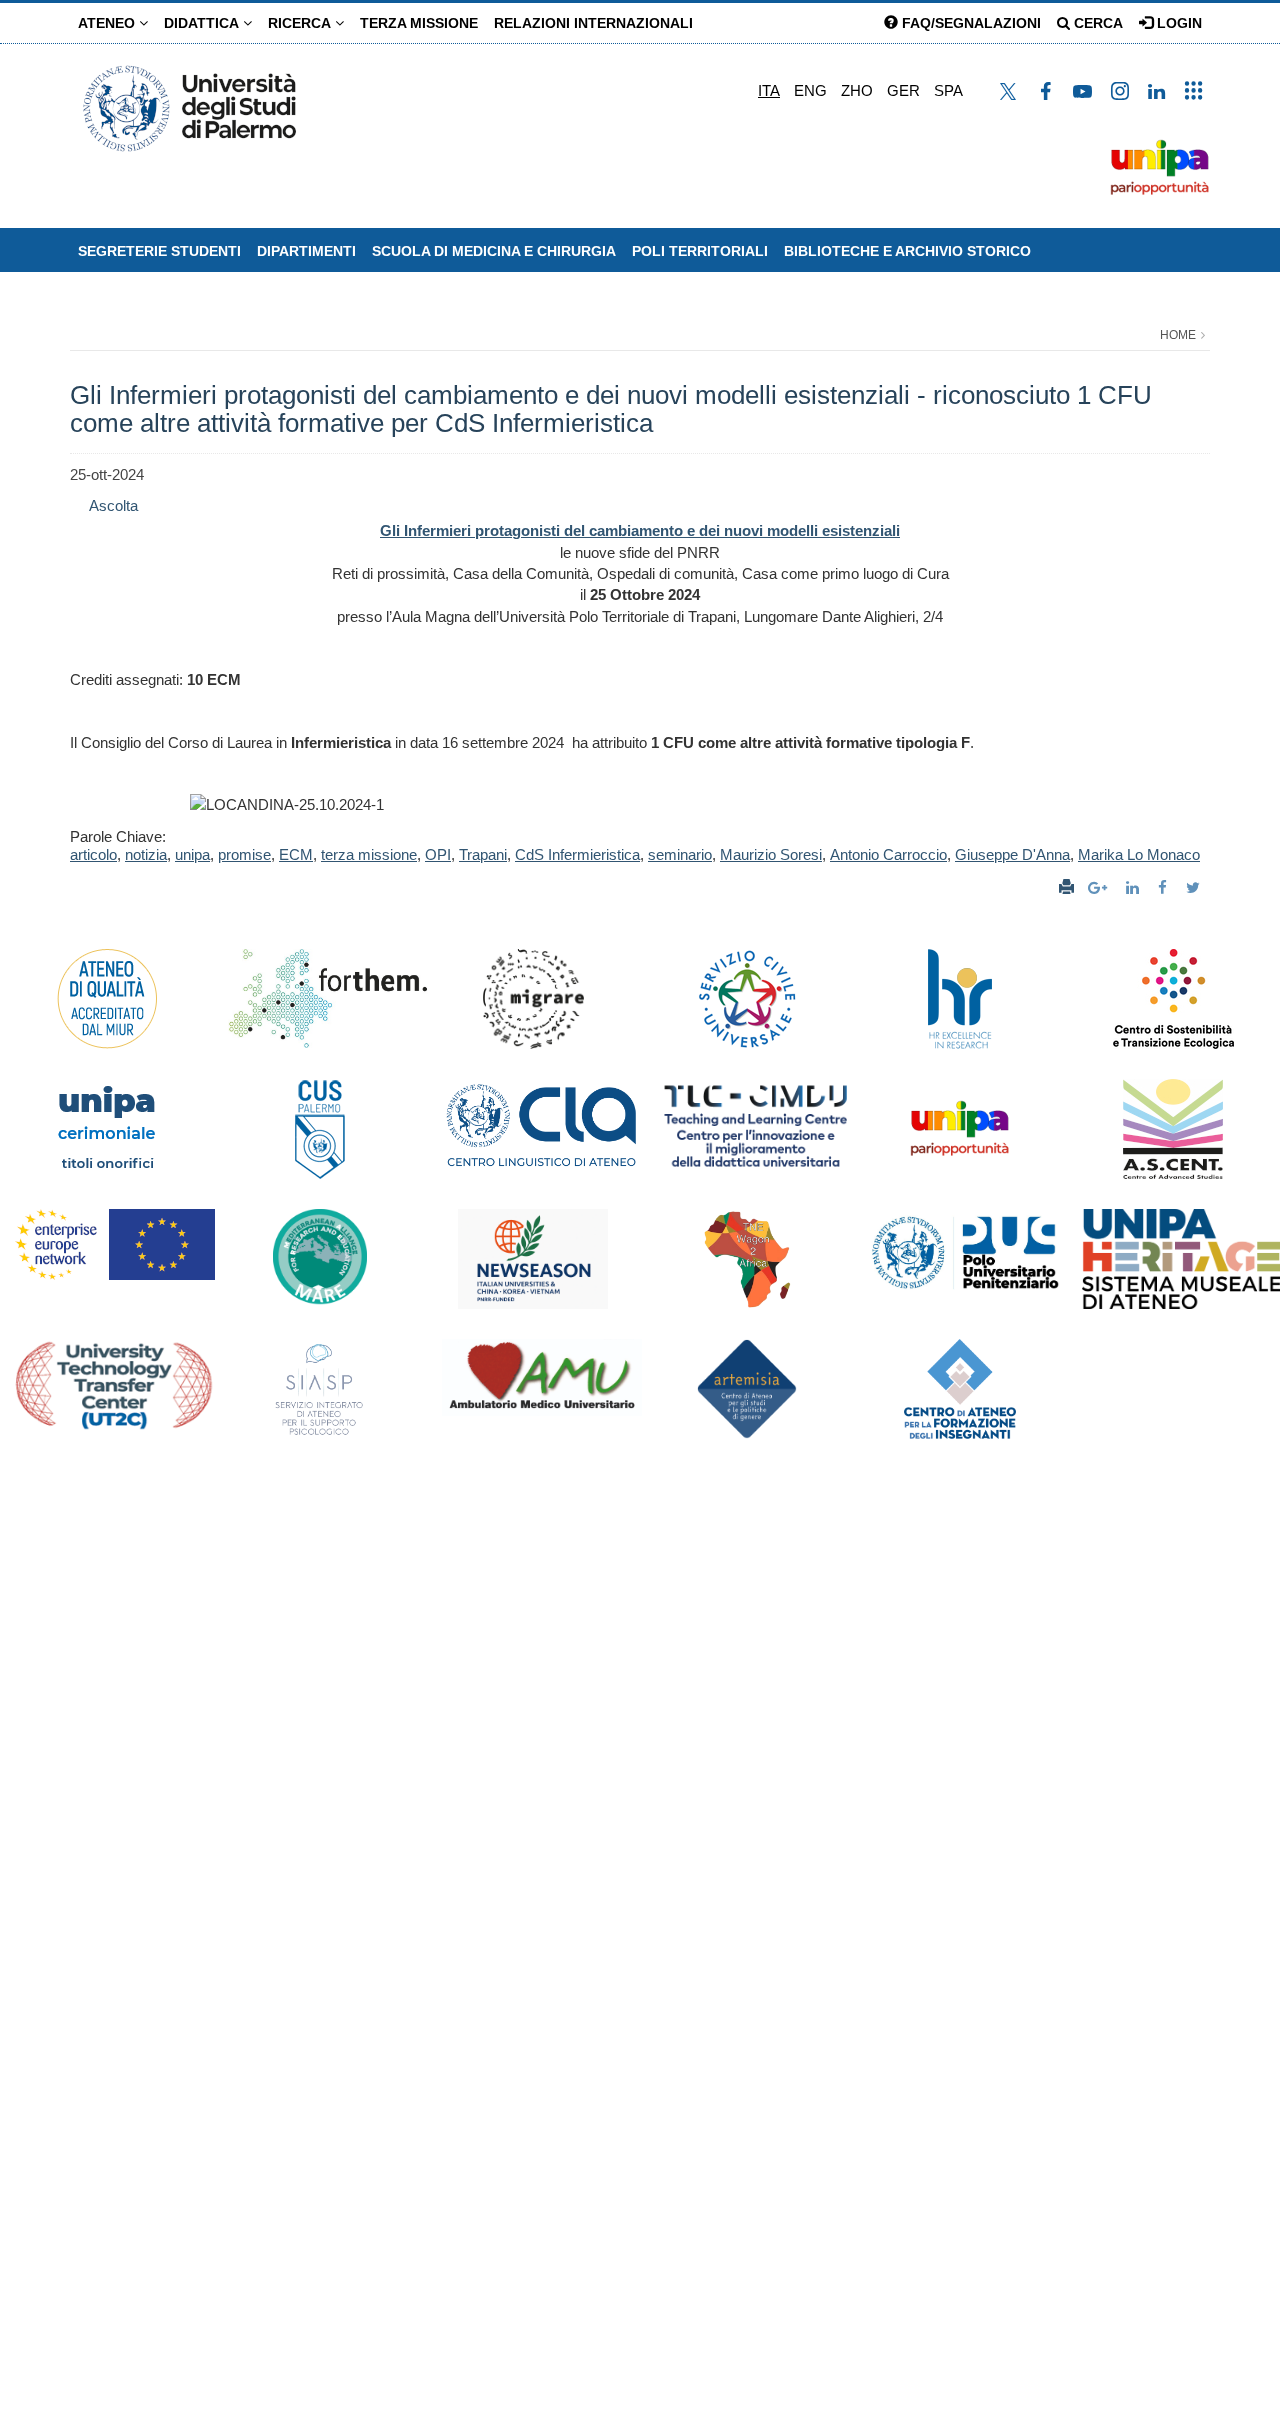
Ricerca (301, 23)
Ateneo (108, 23)
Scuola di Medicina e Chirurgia (494, 251)
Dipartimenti (306, 251)
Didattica (203, 23)
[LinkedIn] (1135, 887)
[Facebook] (1165, 887)
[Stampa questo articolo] (1066, 887)
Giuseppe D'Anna (1012, 854)
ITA (769, 90)
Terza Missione (419, 23)
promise (244, 854)
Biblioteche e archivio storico (907, 251)
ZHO (857, 90)
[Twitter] (1195, 887)
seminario (680, 854)
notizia (146, 854)
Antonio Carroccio (888, 854)
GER (903, 90)
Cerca (1096, 23)
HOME (1178, 335)
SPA (948, 90)
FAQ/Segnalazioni (969, 23)
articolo (93, 854)
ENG (810, 90)
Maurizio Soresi (771, 854)
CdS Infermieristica (577, 854)
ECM (296, 854)
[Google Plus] (1100, 887)
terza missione (369, 854)
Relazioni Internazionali (593, 23)
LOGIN (1177, 23)
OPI (438, 854)
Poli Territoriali (700, 251)
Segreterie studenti (159, 251)
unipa (192, 854)
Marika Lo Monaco (1139, 854)
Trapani (483, 854)
